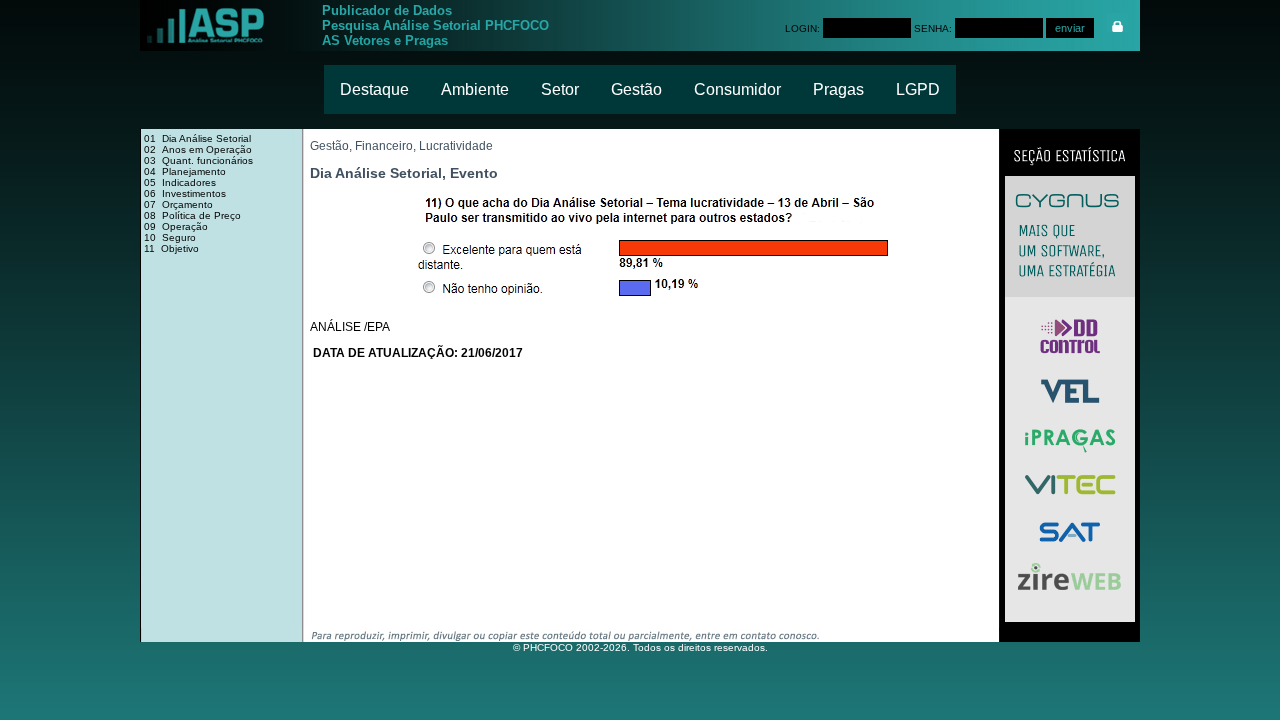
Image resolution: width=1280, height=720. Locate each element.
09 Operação (176, 226)
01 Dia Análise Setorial (197, 138)
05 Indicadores (180, 182)
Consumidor (737, 89)
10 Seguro (170, 237)
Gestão (636, 89)
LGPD (918, 89)
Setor (560, 89)
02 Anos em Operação (198, 149)
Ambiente (475, 89)
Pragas (838, 89)
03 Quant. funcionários (198, 160)
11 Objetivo (171, 248)
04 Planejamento (185, 171)
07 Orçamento (178, 204)
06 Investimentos (185, 193)
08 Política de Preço (192, 215)
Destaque (374, 89)
